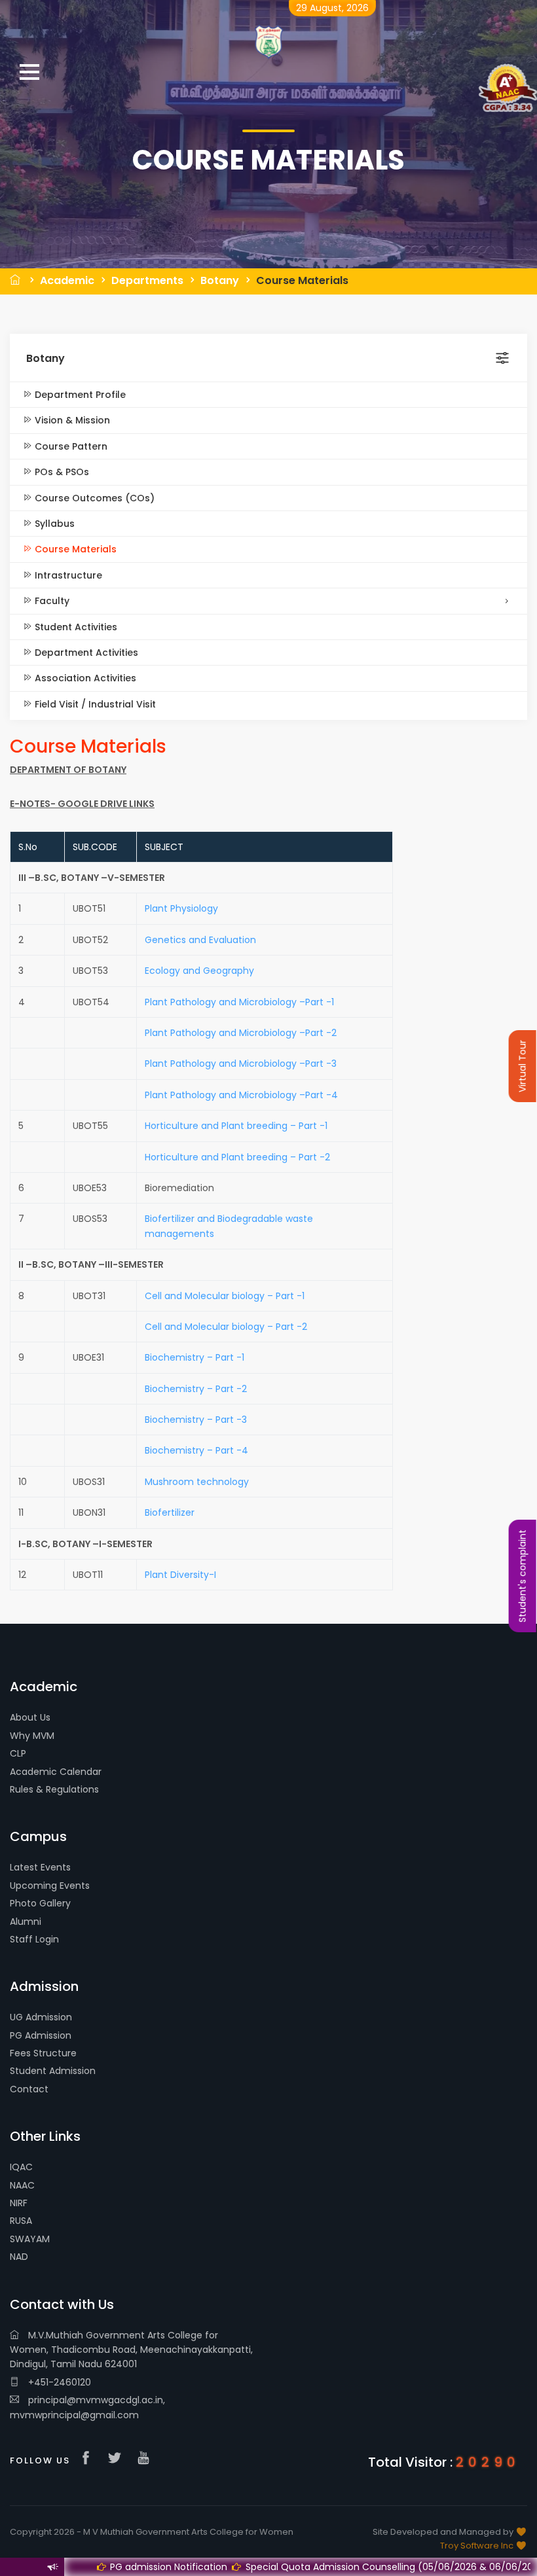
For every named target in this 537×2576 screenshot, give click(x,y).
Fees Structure (43, 2053)
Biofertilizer (170, 1512)
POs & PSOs (61, 472)
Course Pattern (70, 446)
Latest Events (40, 1867)
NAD (19, 2257)
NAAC (22, 2185)
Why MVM (32, 1736)
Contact (29, 2089)
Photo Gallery (40, 1903)
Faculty (51, 601)
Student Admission (53, 2071)
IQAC (21, 2167)
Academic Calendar (56, 1772)
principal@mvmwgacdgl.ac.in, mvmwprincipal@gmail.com (87, 2407)
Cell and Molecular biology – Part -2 (226, 1327)
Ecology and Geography (199, 971)
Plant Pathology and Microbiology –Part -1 (239, 1002)
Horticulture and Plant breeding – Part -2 (237, 1157)
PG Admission (41, 2035)
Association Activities (84, 678)
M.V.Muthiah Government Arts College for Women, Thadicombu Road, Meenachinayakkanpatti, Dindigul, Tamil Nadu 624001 (131, 2350)
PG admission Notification (117, 2567)
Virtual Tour (523, 1066)
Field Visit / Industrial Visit (94, 704)
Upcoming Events (50, 1886)
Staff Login (34, 1939)
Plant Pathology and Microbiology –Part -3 (241, 1064)
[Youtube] (147, 2459)
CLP (18, 1753)
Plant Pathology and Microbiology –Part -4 (241, 1095)
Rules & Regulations (54, 1789)
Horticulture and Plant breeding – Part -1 (236, 1126)
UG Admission (41, 2017)
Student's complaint (523, 1576)
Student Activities (75, 627)
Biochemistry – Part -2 (196, 1389)
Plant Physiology (181, 908)
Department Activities (85, 653)
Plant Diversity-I (180, 1575)
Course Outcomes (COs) (93, 498)
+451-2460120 (58, 2382)
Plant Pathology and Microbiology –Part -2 (241, 1033)
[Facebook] (89, 2459)
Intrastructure (67, 575)
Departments (147, 280)
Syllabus (53, 524)
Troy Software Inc (478, 2546)
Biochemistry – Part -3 (196, 1420)
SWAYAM (30, 2239)
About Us (30, 1717)
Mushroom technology (197, 1482)
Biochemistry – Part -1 (194, 1357)
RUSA (21, 2221)
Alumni (26, 1922)
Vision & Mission (71, 420)
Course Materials (302, 280)
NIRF (19, 2203)
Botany (220, 280)
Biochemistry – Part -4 (196, 1450)
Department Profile (79, 395)
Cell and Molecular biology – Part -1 (225, 1296)
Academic (67, 280)
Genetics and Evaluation (200, 940)
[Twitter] (118, 2459)
